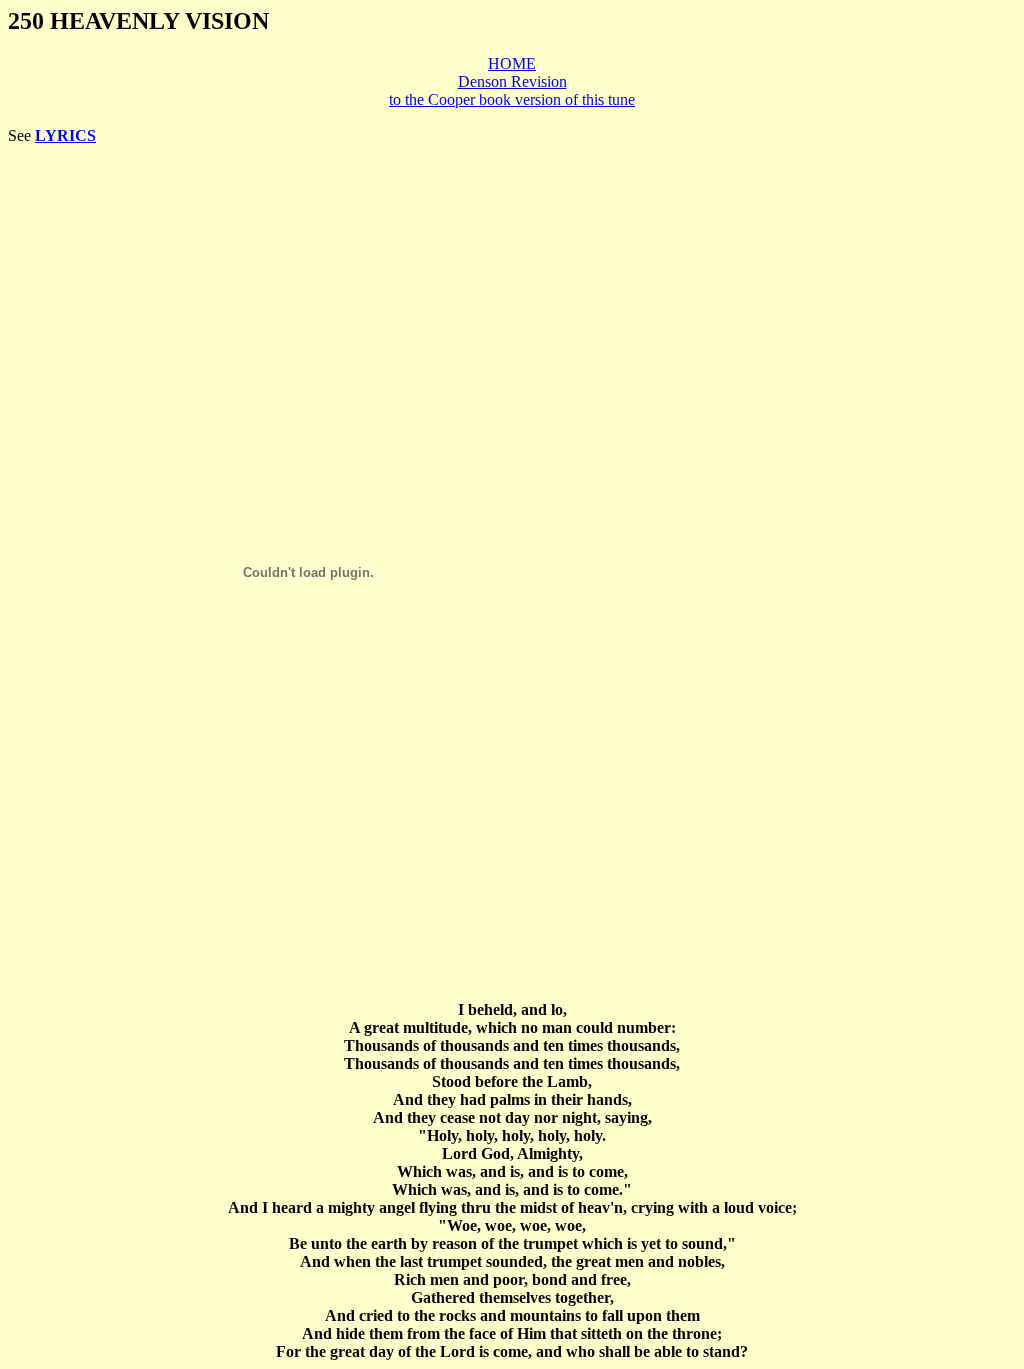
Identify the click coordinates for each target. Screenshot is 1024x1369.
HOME (512, 63)
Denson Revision (512, 81)
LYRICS (65, 135)
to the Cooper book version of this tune (512, 99)
